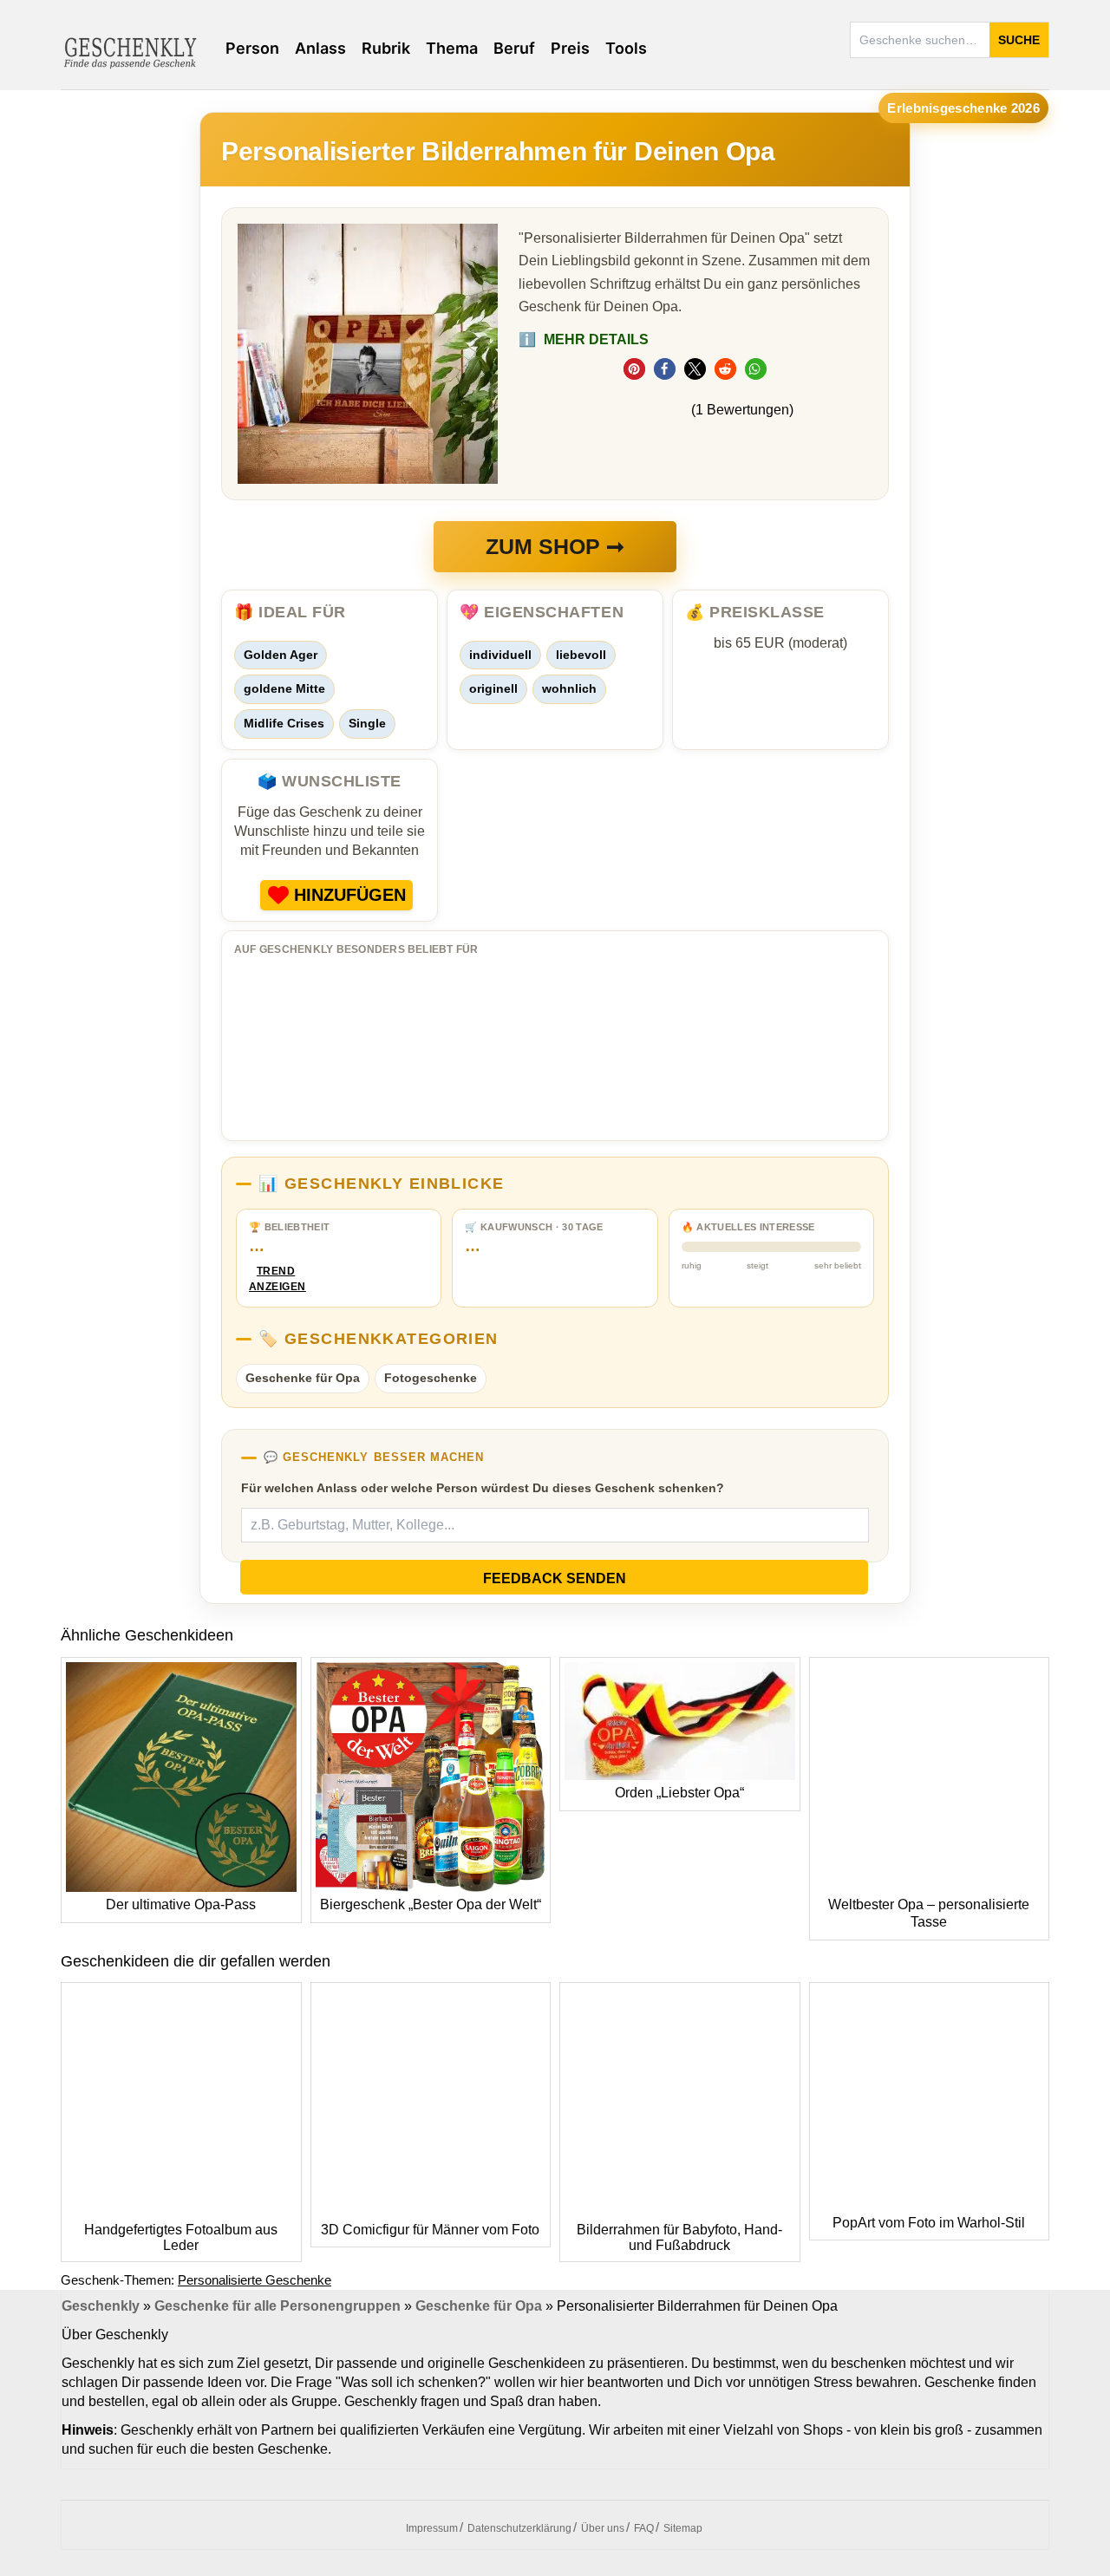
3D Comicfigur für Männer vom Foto (430, 2230)
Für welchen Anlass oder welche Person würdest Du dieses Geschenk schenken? (483, 1488)
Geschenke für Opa (303, 1378)
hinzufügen (350, 895)
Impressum (432, 2528)
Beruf (514, 48)
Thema (452, 48)
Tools (626, 48)
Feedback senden (555, 1578)
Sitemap (683, 2528)
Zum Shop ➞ (555, 546)
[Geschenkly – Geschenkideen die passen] (130, 51)
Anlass (320, 48)
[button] (634, 369)
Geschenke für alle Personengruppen (277, 2306)
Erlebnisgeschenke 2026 (963, 108)
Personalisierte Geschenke (255, 2280)
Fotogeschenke (431, 1378)
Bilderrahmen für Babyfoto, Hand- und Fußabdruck (679, 2237)
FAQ (644, 2528)
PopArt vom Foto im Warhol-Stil (929, 2223)
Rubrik (386, 48)
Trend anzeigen (276, 1279)
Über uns (603, 2528)
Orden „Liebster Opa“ (679, 1793)
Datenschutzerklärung (519, 2528)
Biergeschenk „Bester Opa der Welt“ (431, 1904)
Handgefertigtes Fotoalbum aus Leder (181, 2237)
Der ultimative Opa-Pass (181, 1904)
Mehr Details (584, 339)
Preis (570, 48)
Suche (1019, 40)
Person (252, 48)
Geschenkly (101, 2306)
